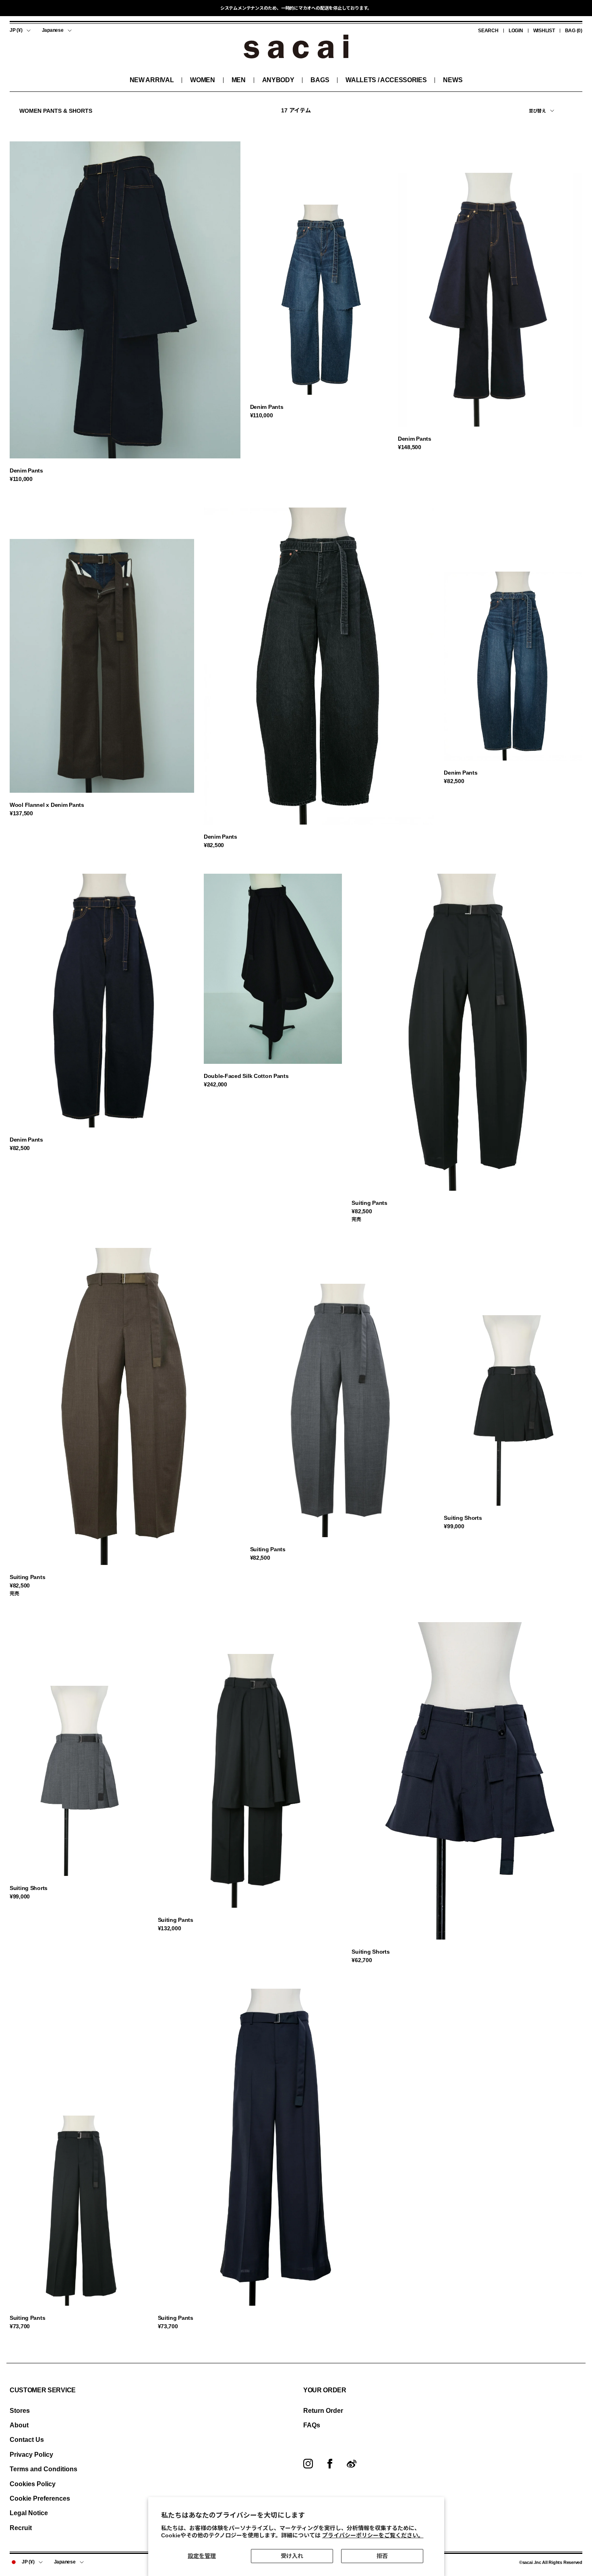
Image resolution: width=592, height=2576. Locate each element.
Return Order (323, 2411)
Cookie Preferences (40, 2498)
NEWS (453, 80)
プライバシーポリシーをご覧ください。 (373, 2535)
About (19, 2425)
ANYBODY (278, 80)
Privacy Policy (31, 2455)
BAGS (320, 80)
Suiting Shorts (463, 1518)
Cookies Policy (33, 2484)
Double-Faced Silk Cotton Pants (246, 1076)
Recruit (21, 2528)
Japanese (53, 30)
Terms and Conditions (43, 2469)
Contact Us (27, 2440)
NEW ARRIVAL (152, 80)
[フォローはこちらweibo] (352, 2464)
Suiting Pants (369, 1203)
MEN (239, 80)
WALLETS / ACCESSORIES (386, 80)
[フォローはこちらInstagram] (308, 2464)
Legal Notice (29, 2513)
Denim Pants (26, 470)
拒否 (382, 2556)
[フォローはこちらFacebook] (330, 2464)
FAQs (312, 2425)
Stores (20, 2411)
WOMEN (202, 80)
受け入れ (292, 2556)
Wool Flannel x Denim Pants (47, 805)
